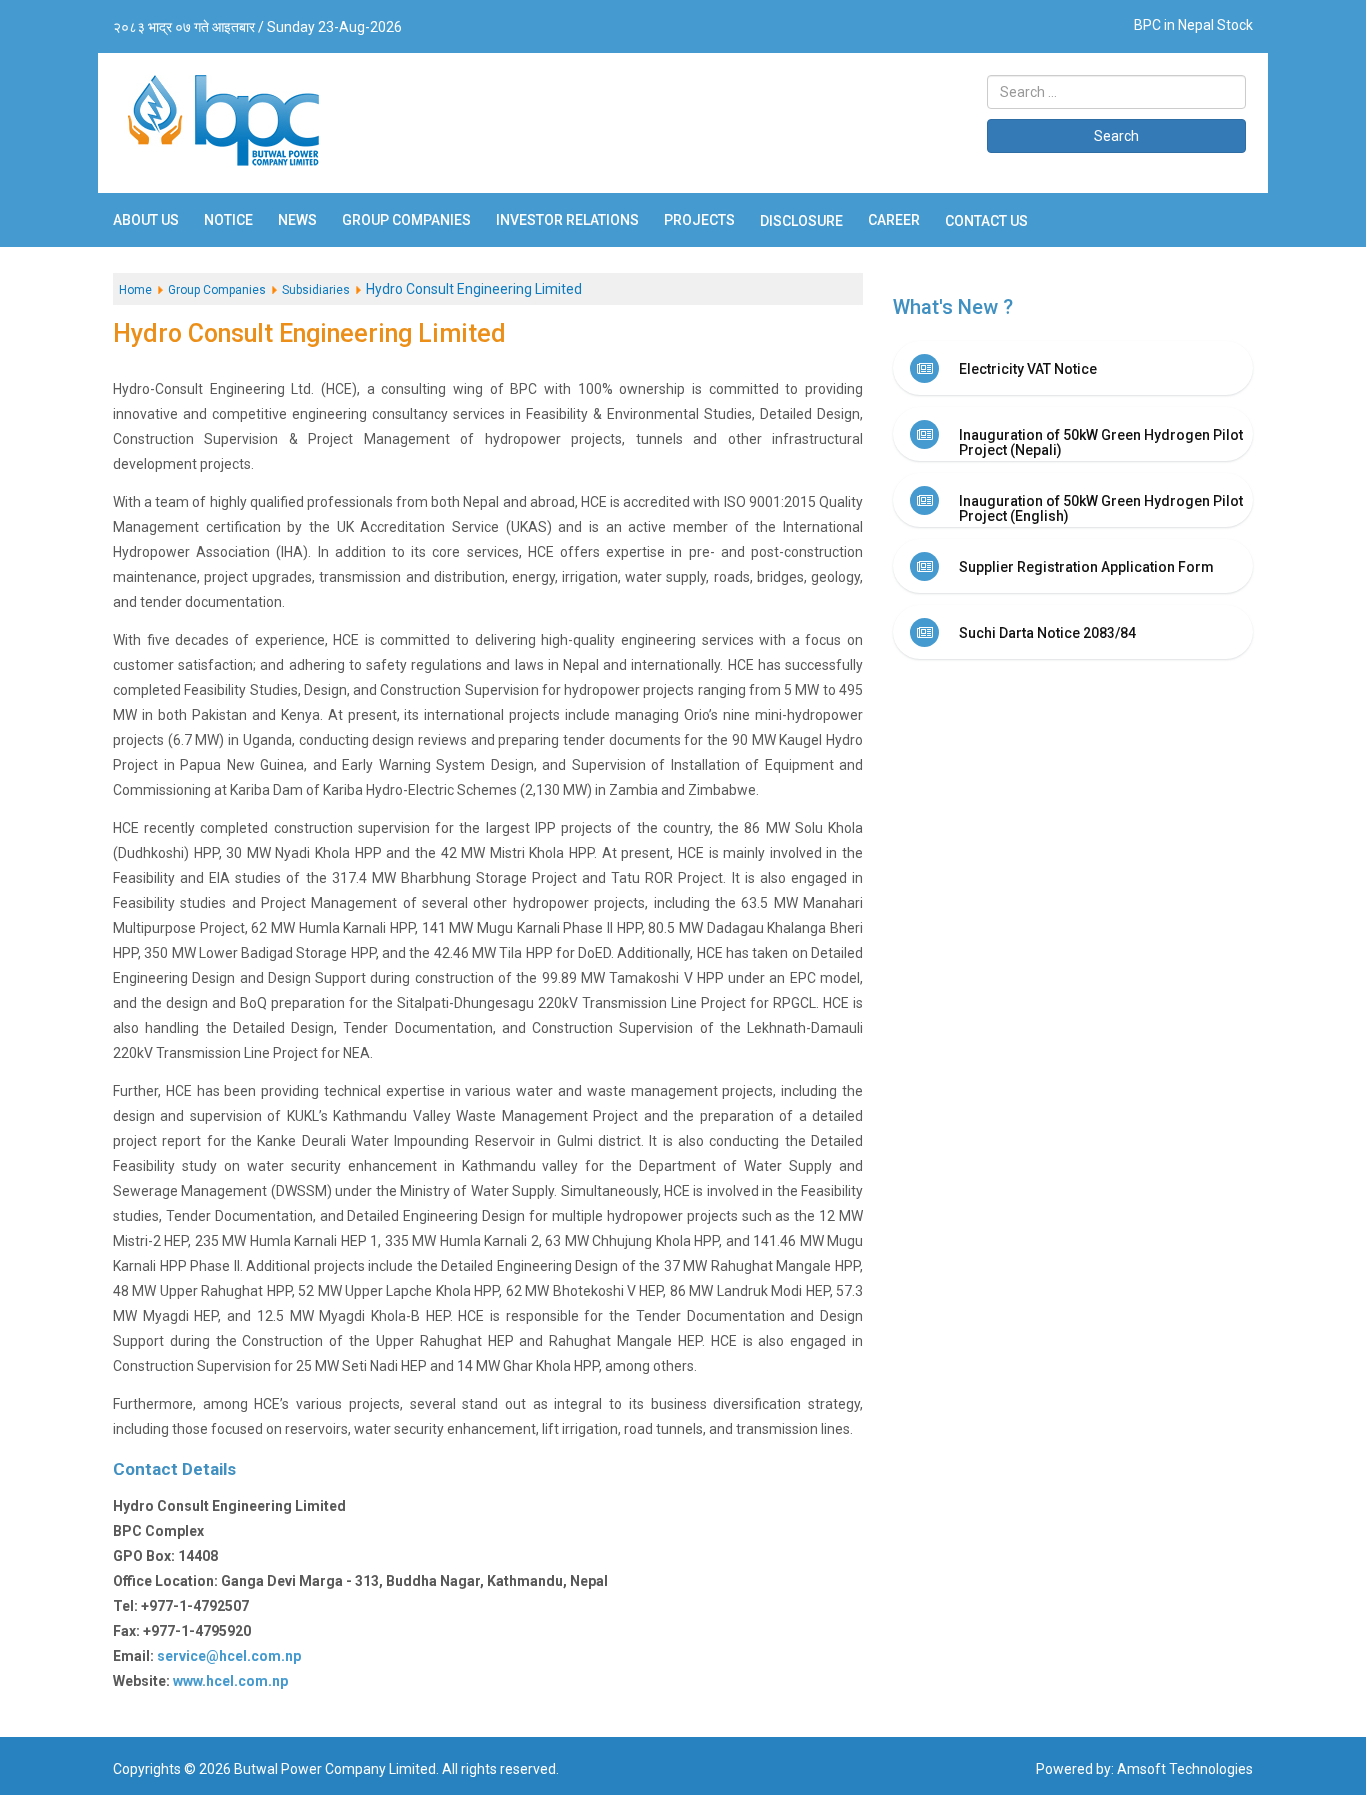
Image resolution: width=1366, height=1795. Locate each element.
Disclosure (801, 221)
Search (1116, 136)
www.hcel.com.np (230, 1681)
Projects (699, 220)
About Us (146, 220)
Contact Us (986, 221)
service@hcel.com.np (229, 1656)
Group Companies (406, 220)
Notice (228, 220)
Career (894, 220)
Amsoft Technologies (1185, 1769)
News (297, 220)
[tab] (1073, 368)
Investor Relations (567, 220)
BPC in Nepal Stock (1193, 25)
